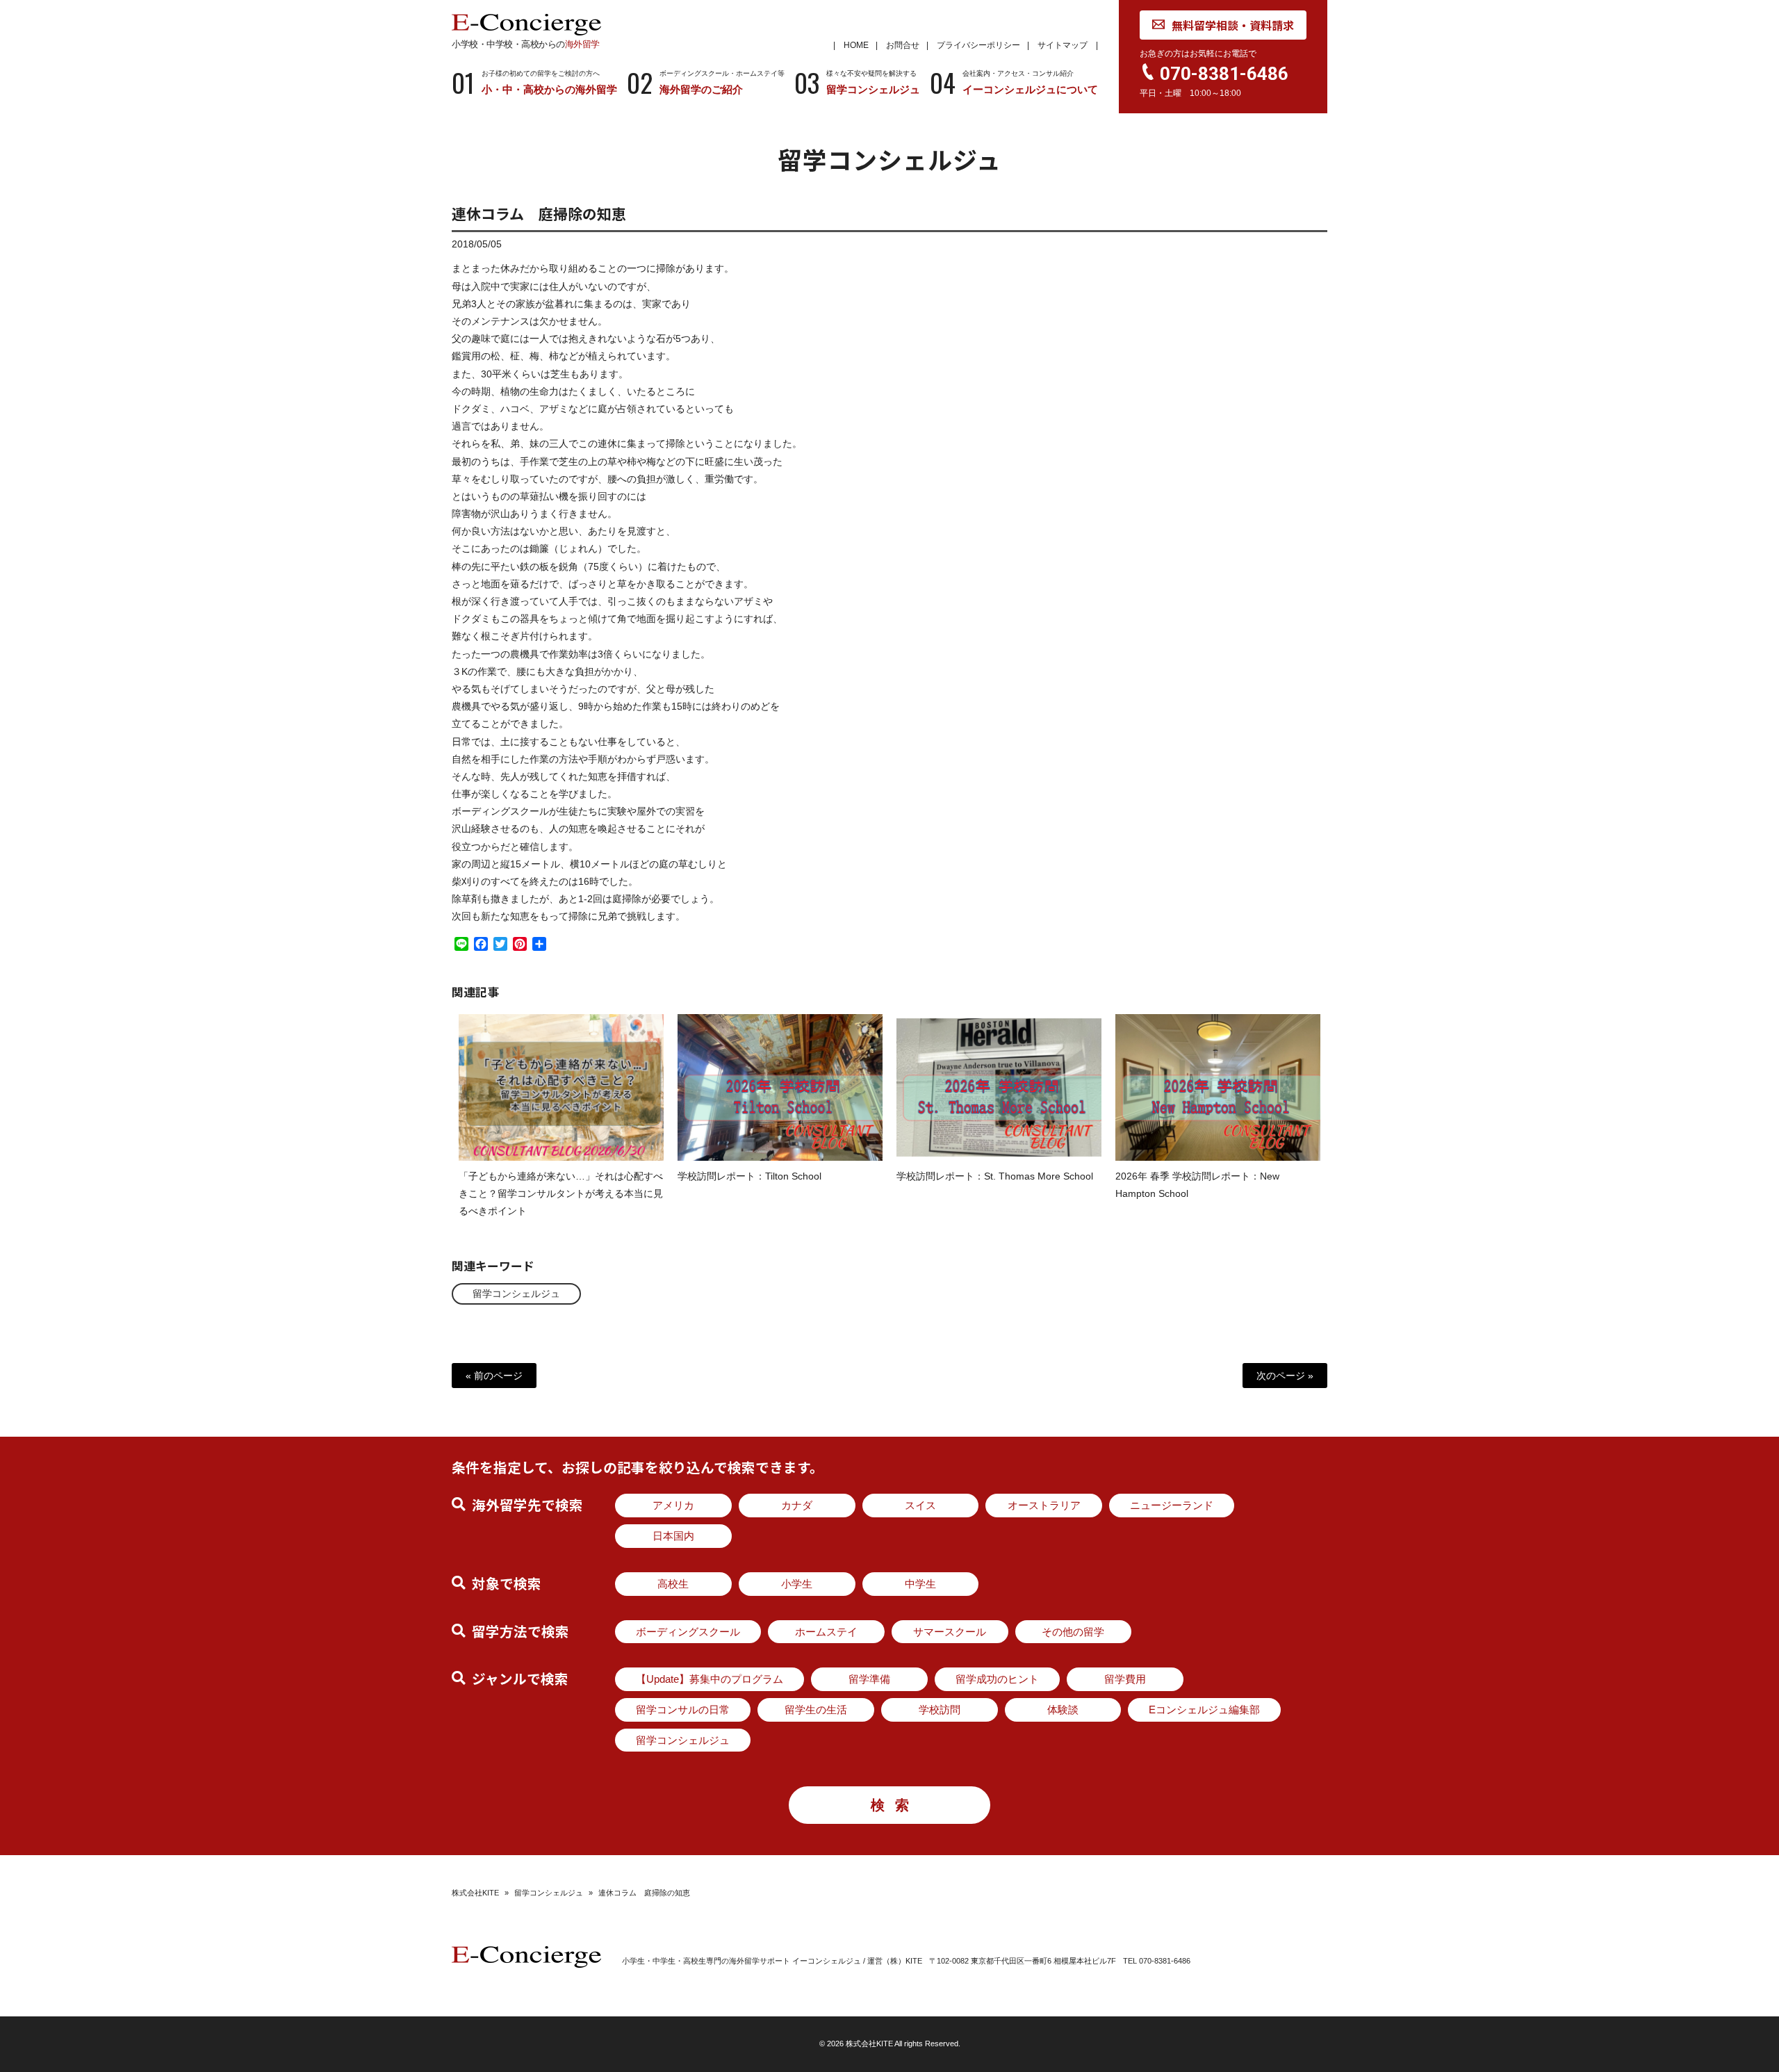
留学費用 (1125, 1679)
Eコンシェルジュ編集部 (1204, 1710)
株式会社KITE (475, 1893)
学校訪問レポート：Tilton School (749, 1176)
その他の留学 (1073, 1632)
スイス (920, 1505)
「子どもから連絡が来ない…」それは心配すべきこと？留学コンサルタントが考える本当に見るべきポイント (561, 1193)
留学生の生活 (816, 1710)
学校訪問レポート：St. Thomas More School (995, 1176)
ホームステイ (826, 1632)
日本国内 (673, 1536)
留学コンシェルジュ (516, 1294)
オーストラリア (1044, 1505)
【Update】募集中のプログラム (710, 1679)
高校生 (673, 1584)
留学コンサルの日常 (683, 1710)
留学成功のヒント (997, 1679)
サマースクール (950, 1632)
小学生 (797, 1584)
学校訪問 (940, 1710)
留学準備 (869, 1679)
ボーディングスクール (688, 1632)
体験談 (1063, 1710)
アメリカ (673, 1505)
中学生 (920, 1584)
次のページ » (1285, 1376)
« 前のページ (494, 1376)
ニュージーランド (1172, 1505)
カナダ (797, 1505)
